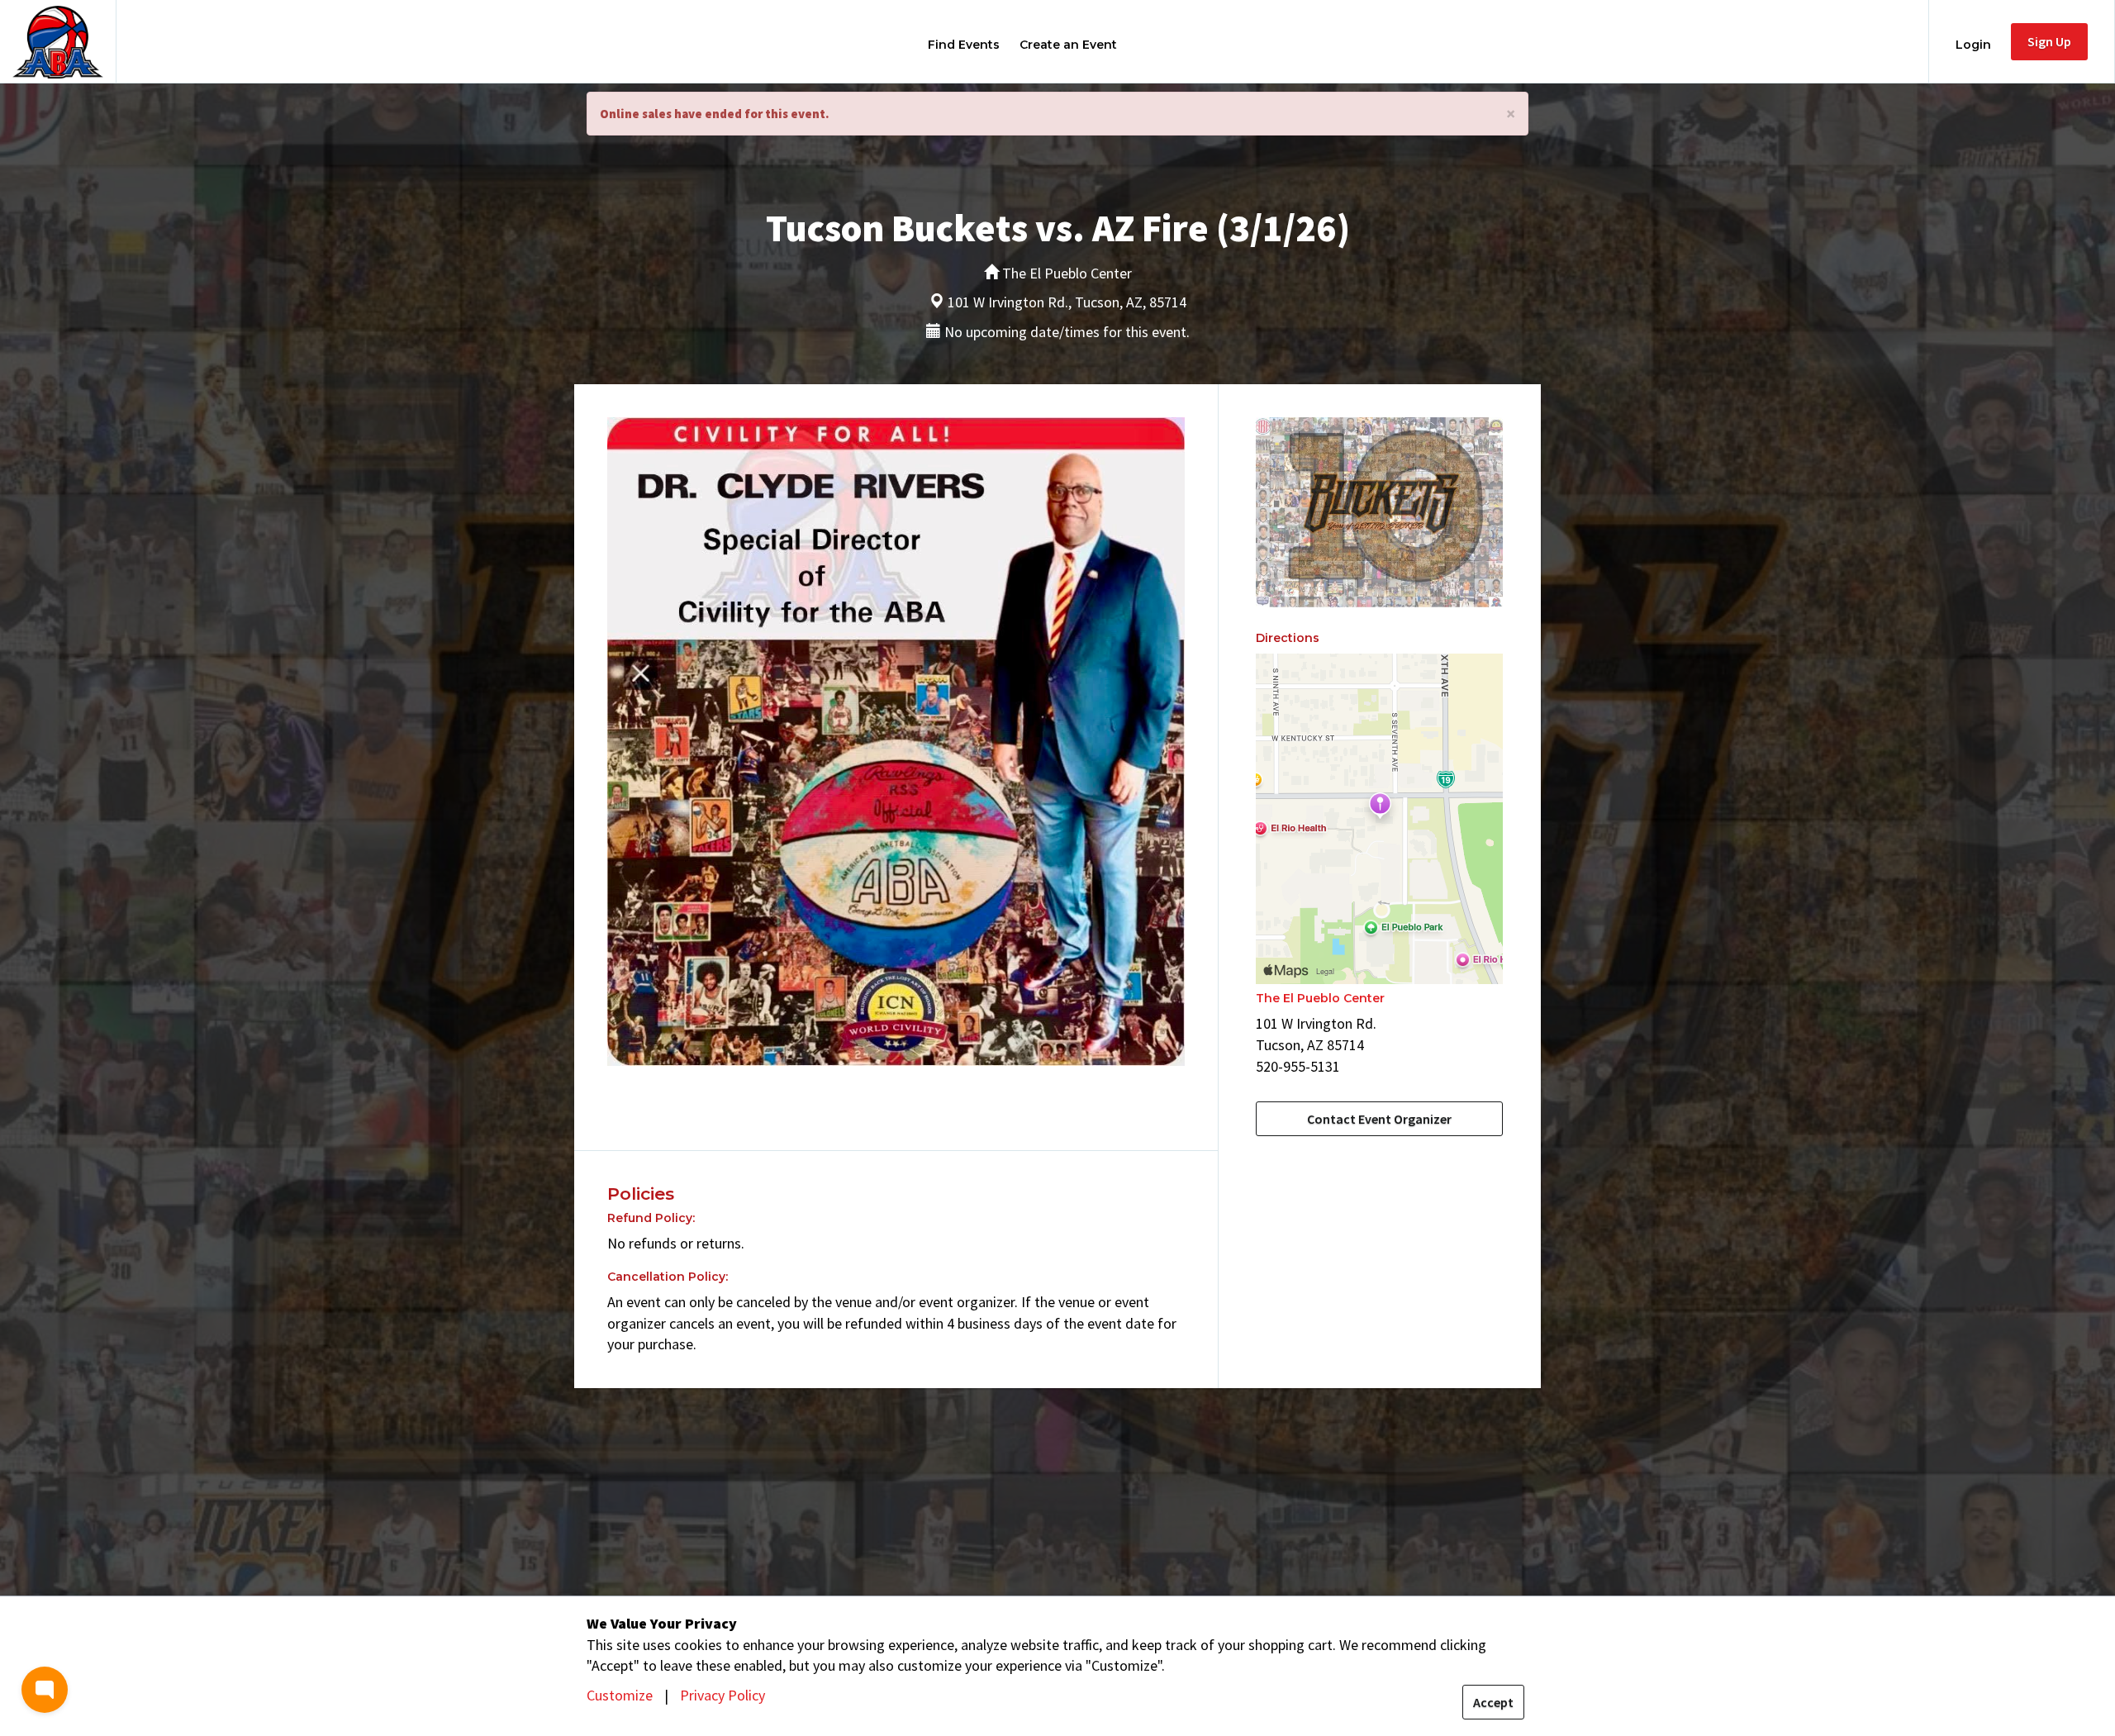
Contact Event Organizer (1379, 1119)
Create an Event (1068, 45)
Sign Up (2049, 41)
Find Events (964, 45)
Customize (620, 1695)
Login (1973, 45)
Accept (1493, 1702)
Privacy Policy (722, 1695)
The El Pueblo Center (1320, 998)
